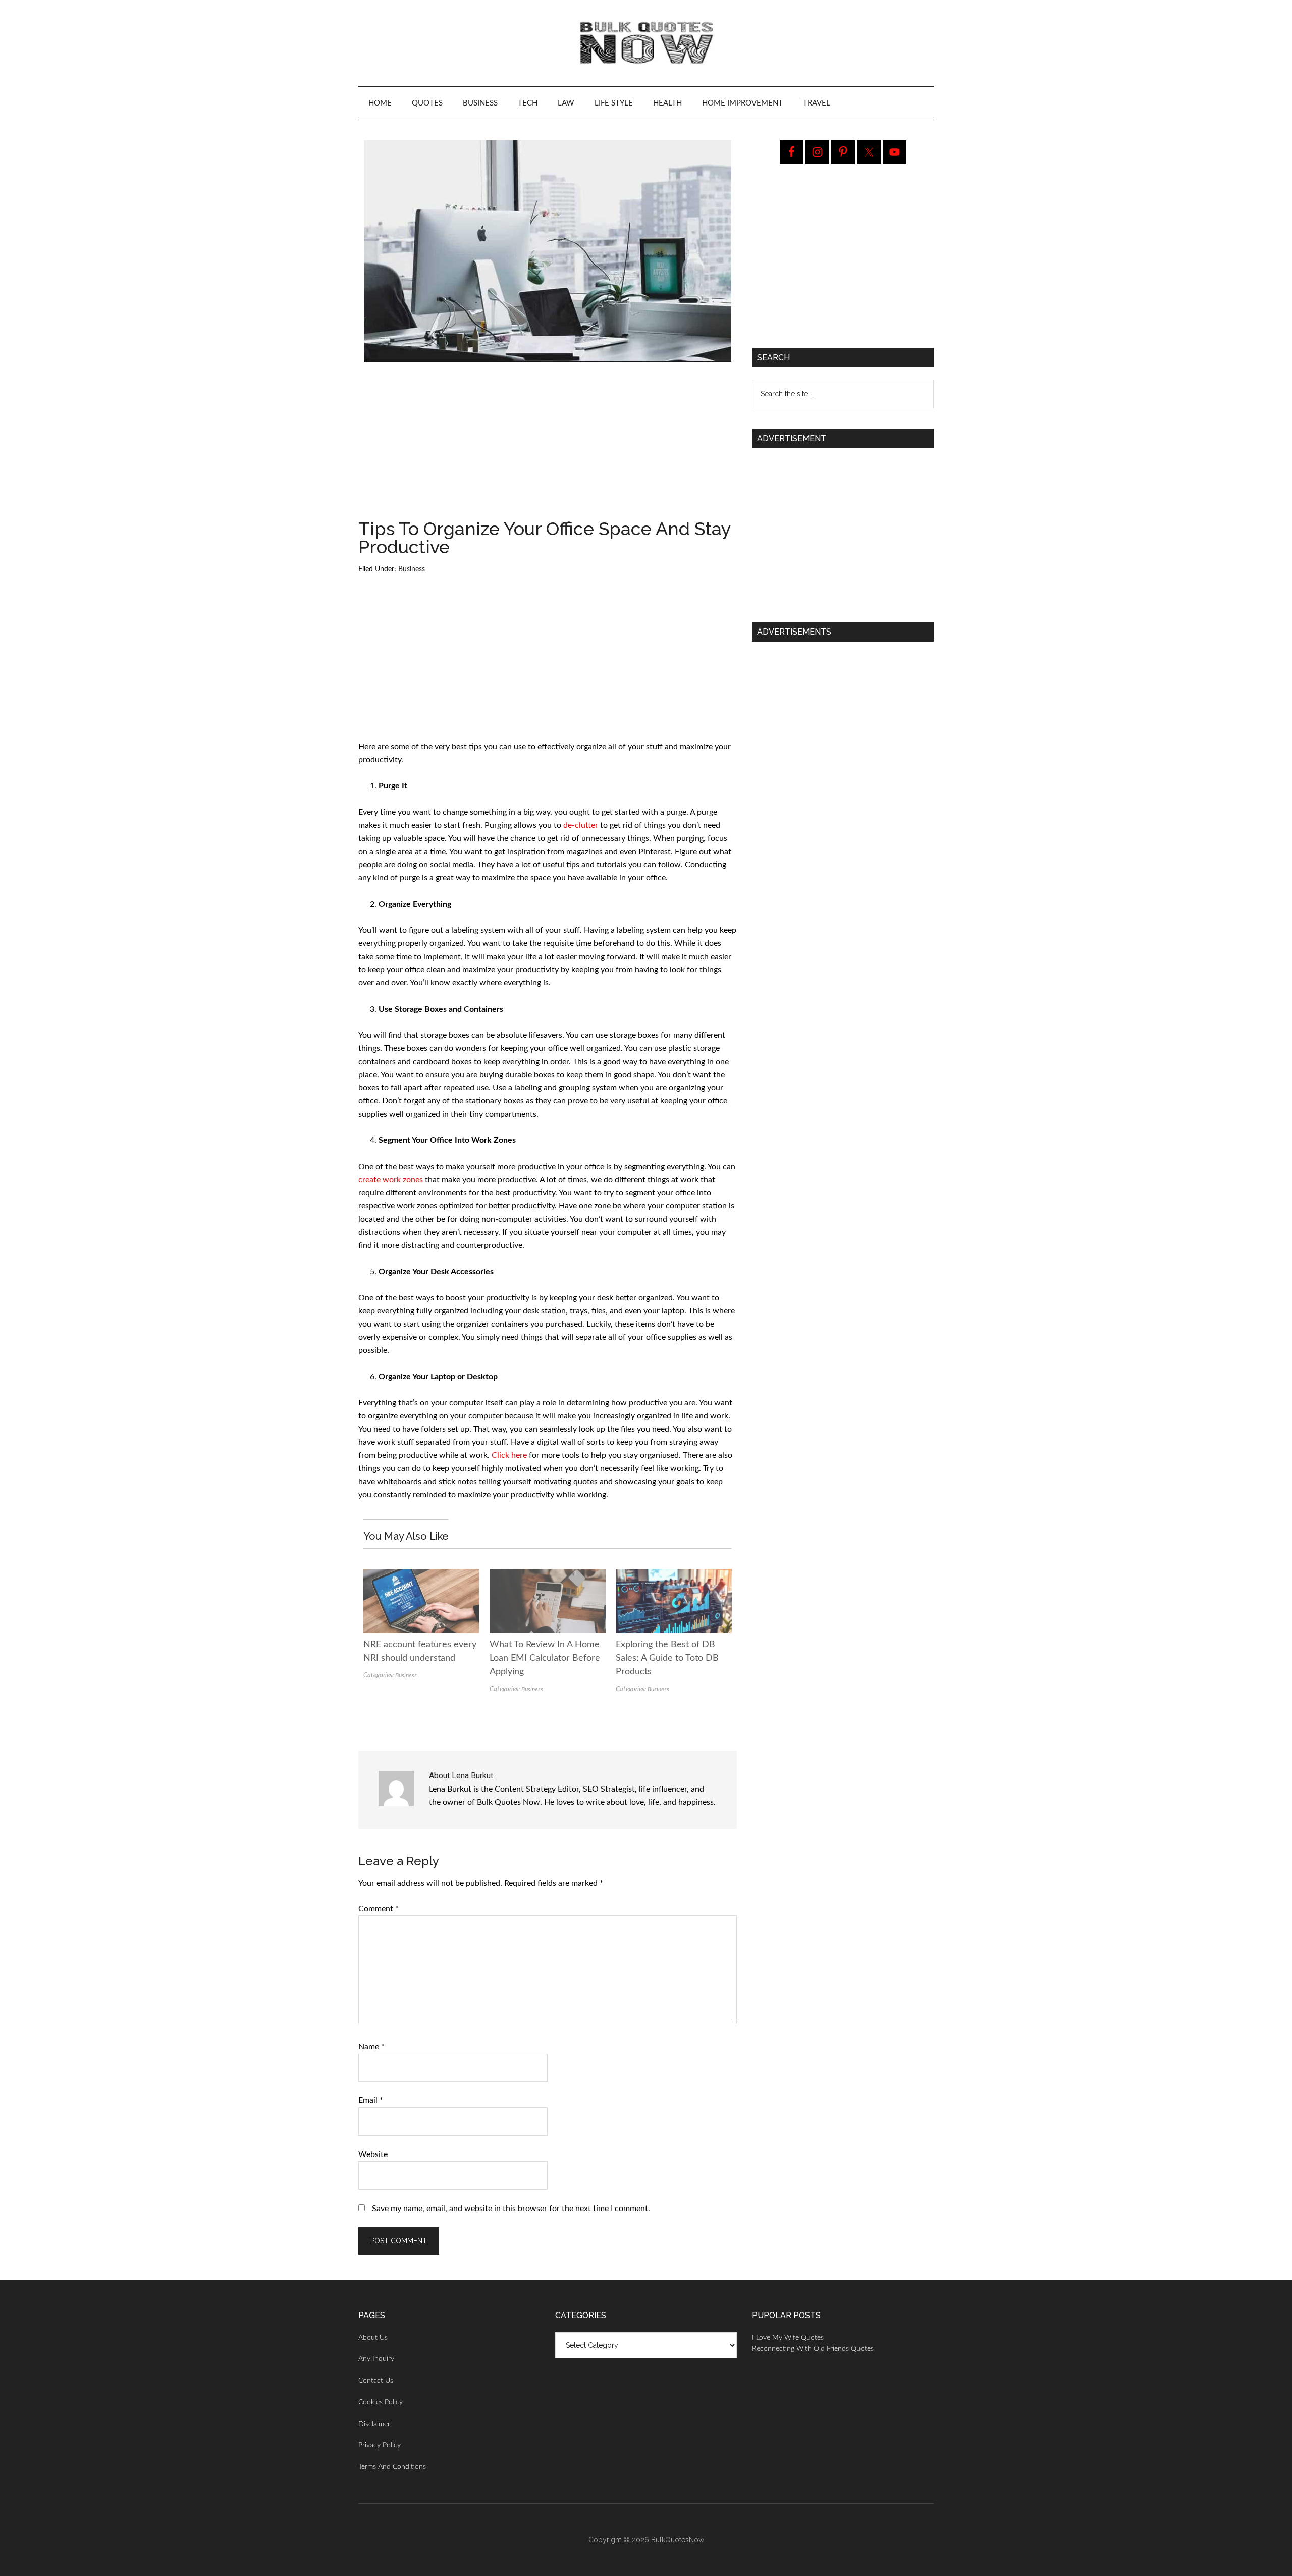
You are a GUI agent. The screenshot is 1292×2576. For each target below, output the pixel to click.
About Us (373, 2338)
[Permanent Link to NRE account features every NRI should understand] (421, 1575)
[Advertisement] (548, 445)
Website (373, 2154)
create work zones (391, 1180)
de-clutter (581, 825)
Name (371, 2047)
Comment (379, 1909)
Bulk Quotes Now (646, 43)
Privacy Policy (380, 2445)
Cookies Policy (381, 2402)
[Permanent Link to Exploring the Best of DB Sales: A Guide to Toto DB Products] (674, 1575)
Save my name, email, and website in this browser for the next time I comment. (511, 2209)
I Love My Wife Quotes (788, 2338)
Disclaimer (374, 2424)
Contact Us (376, 2381)
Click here (509, 1455)
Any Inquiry (376, 2359)
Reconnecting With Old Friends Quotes (813, 2349)
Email (371, 2100)
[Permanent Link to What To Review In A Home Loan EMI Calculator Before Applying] (548, 1575)
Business (412, 569)
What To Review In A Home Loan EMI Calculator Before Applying (545, 1658)
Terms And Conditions (392, 2467)
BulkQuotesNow (678, 2540)
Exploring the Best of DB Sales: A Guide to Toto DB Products (667, 1658)
